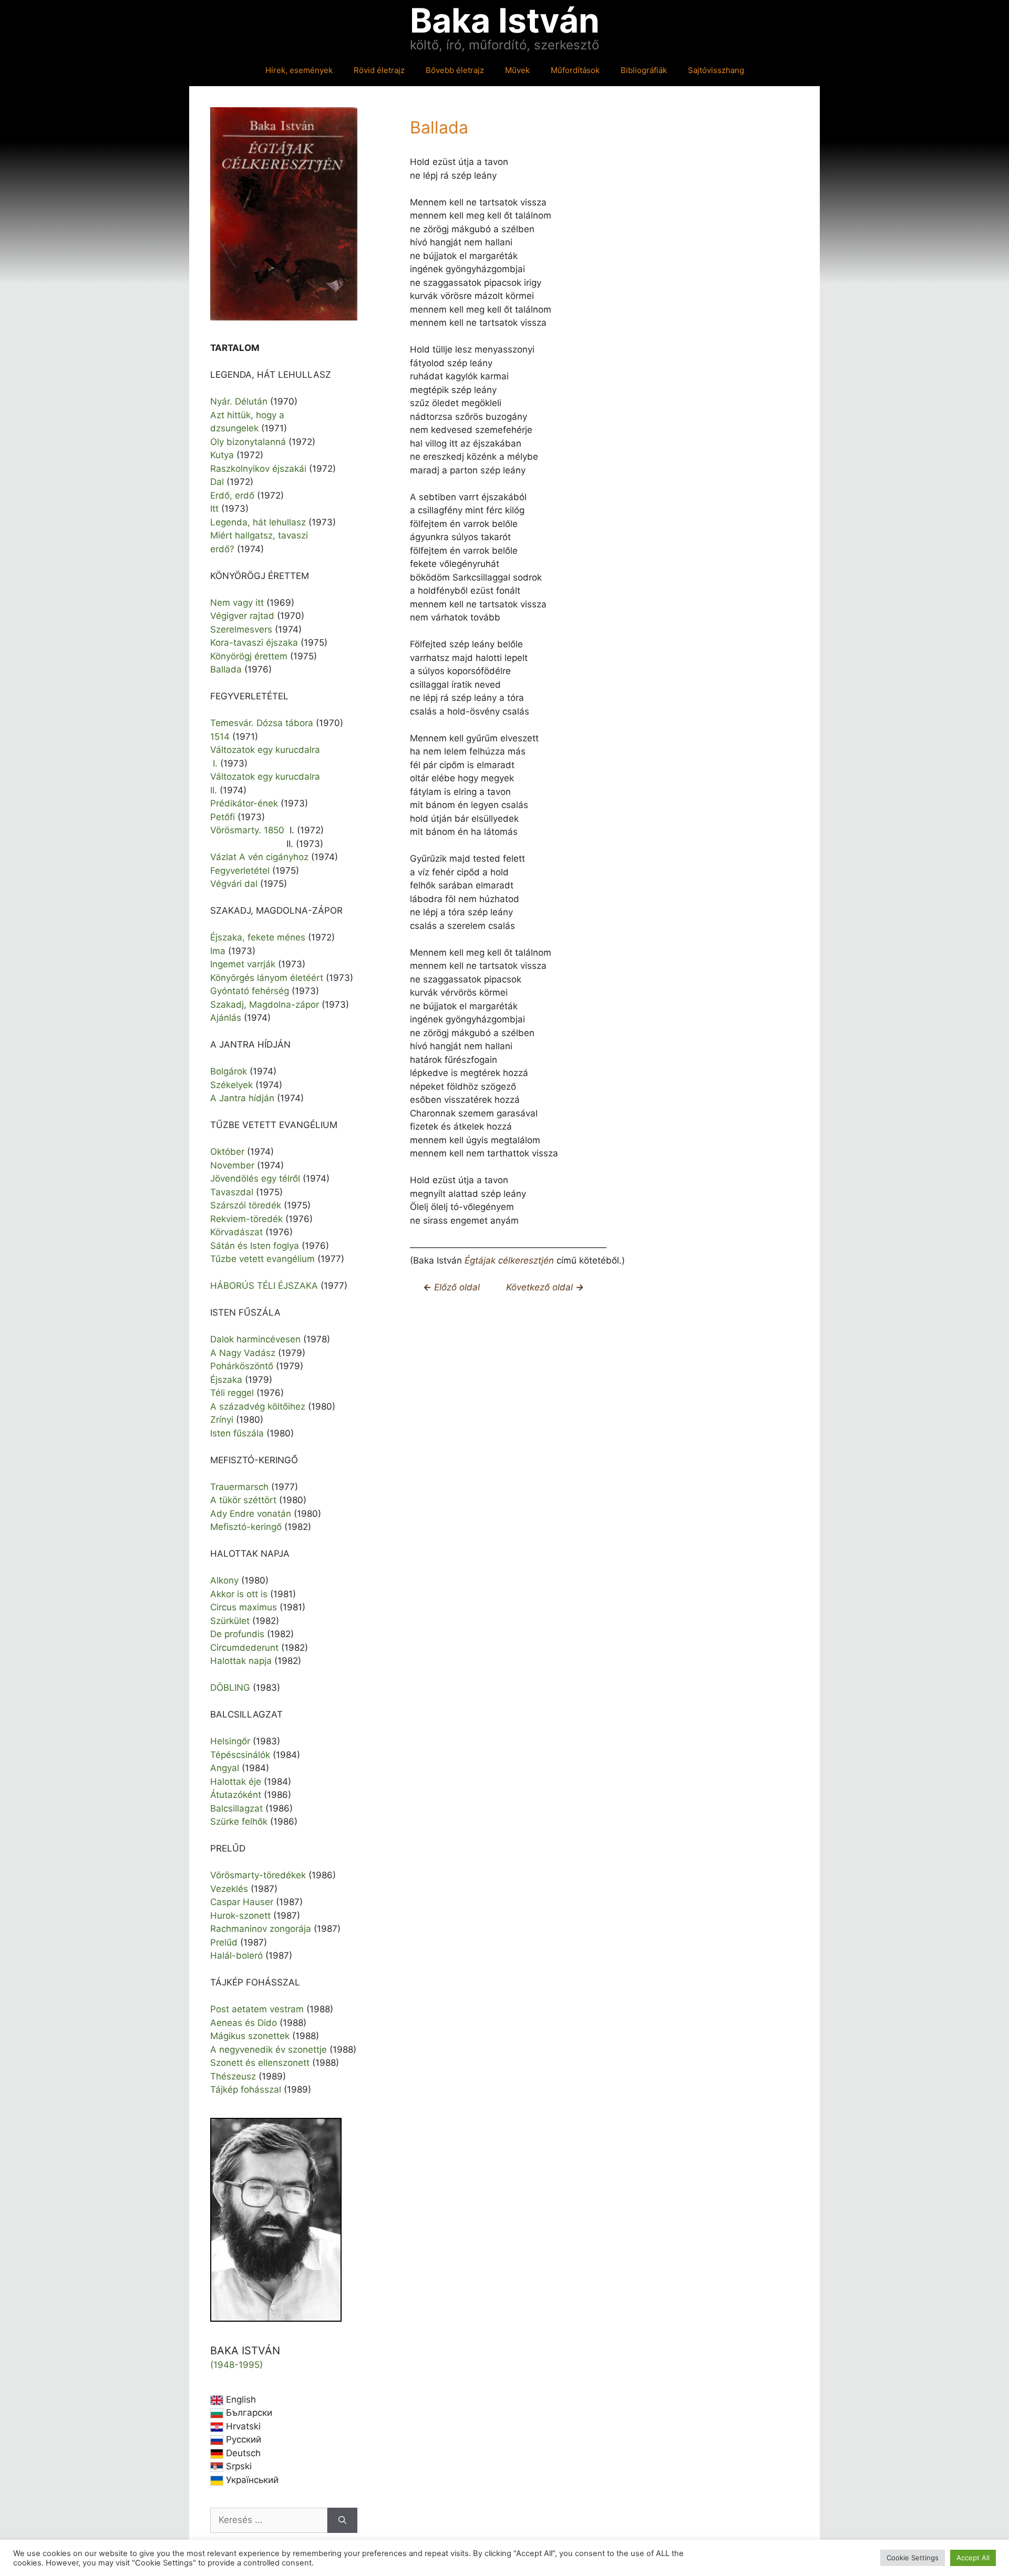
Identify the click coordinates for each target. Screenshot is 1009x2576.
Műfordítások (575, 70)
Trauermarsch (239, 1487)
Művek (517, 70)
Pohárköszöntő (242, 1366)
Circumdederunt (244, 1648)
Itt (214, 509)
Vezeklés (229, 1889)
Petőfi (223, 817)
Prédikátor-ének (244, 803)
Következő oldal (545, 1287)
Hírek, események (299, 70)
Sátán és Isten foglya (255, 1246)
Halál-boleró (236, 1956)
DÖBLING (230, 1688)
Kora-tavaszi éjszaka (254, 643)
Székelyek (231, 1085)
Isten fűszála (237, 1433)
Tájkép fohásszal (246, 2089)
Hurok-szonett (240, 1916)
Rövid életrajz (379, 70)
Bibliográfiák (644, 70)
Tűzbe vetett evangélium (262, 1259)
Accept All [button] (973, 2558)
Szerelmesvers (241, 629)
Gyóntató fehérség (250, 991)
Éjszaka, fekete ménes (258, 937)
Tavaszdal (232, 1192)
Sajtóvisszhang (716, 70)
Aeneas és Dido (244, 2023)
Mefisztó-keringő (246, 1527)
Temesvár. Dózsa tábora (262, 723)
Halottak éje (236, 1782)
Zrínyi (222, 1420)
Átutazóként (236, 1795)
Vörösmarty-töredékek (258, 1875)
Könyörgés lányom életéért (267, 978)
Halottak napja (241, 1661)
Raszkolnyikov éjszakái (258, 469)
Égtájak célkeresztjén (509, 1260)
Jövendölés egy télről (255, 1178)
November (232, 1165)
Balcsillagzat (236, 1808)
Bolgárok (229, 1071)
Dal (217, 482)
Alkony (224, 1580)
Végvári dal (234, 884)
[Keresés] (342, 2520)
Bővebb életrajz (455, 70)
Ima (218, 951)
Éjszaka (226, 1380)
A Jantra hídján (242, 1098)
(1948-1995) (236, 2365)
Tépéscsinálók (240, 1755)
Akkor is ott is (239, 1594)
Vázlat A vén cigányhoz (259, 857)
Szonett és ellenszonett (260, 2063)
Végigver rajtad (242, 616)
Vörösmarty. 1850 (247, 830)
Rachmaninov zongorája (261, 1929)
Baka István (505, 20)
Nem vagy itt (237, 603)
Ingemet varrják (243, 964)
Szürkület (230, 1621)
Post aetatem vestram (257, 2009)
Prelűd (224, 1942)
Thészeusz (233, 2076)
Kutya (222, 455)
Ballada (226, 669)
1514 (220, 737)
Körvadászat (236, 1232)
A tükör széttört (243, 1500)
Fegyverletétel (240, 871)
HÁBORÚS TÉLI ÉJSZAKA (264, 1286)
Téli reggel (232, 1393)
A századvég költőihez (258, 1406)
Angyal (225, 1768)
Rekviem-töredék (246, 1219)
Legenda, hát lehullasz (258, 522)
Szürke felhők (239, 1822)
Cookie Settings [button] (913, 2558)
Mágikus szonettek (250, 2036)
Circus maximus (244, 1607)
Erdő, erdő (232, 495)
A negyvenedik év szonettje (269, 2050)
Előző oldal (456, 1287)
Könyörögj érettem (249, 656)
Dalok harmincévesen (255, 1339)
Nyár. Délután (239, 401)
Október (227, 1152)
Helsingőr (230, 1741)
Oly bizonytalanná (248, 442)
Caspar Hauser (242, 1902)
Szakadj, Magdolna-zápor (265, 1005)
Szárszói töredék (246, 1205)
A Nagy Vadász (243, 1353)
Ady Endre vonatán (251, 1514)
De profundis (237, 1634)
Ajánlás (226, 1018)
